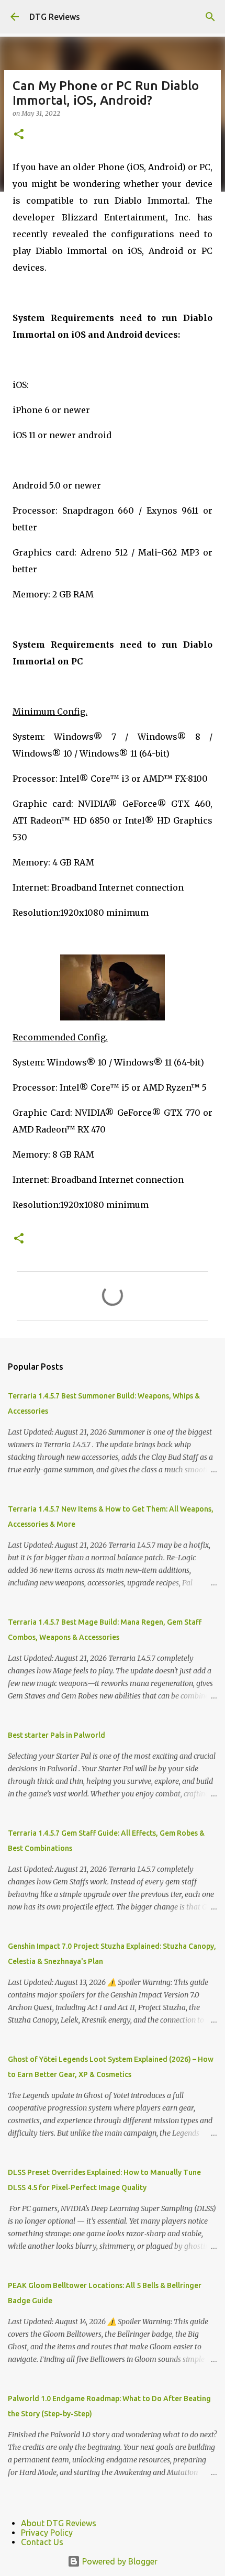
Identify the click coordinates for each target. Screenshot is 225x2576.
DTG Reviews (55, 17)
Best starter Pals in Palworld (57, 1735)
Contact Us (42, 2542)
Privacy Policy (47, 2533)
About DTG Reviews (59, 2523)
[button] (19, 135)
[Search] (210, 17)
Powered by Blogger (119, 2561)
